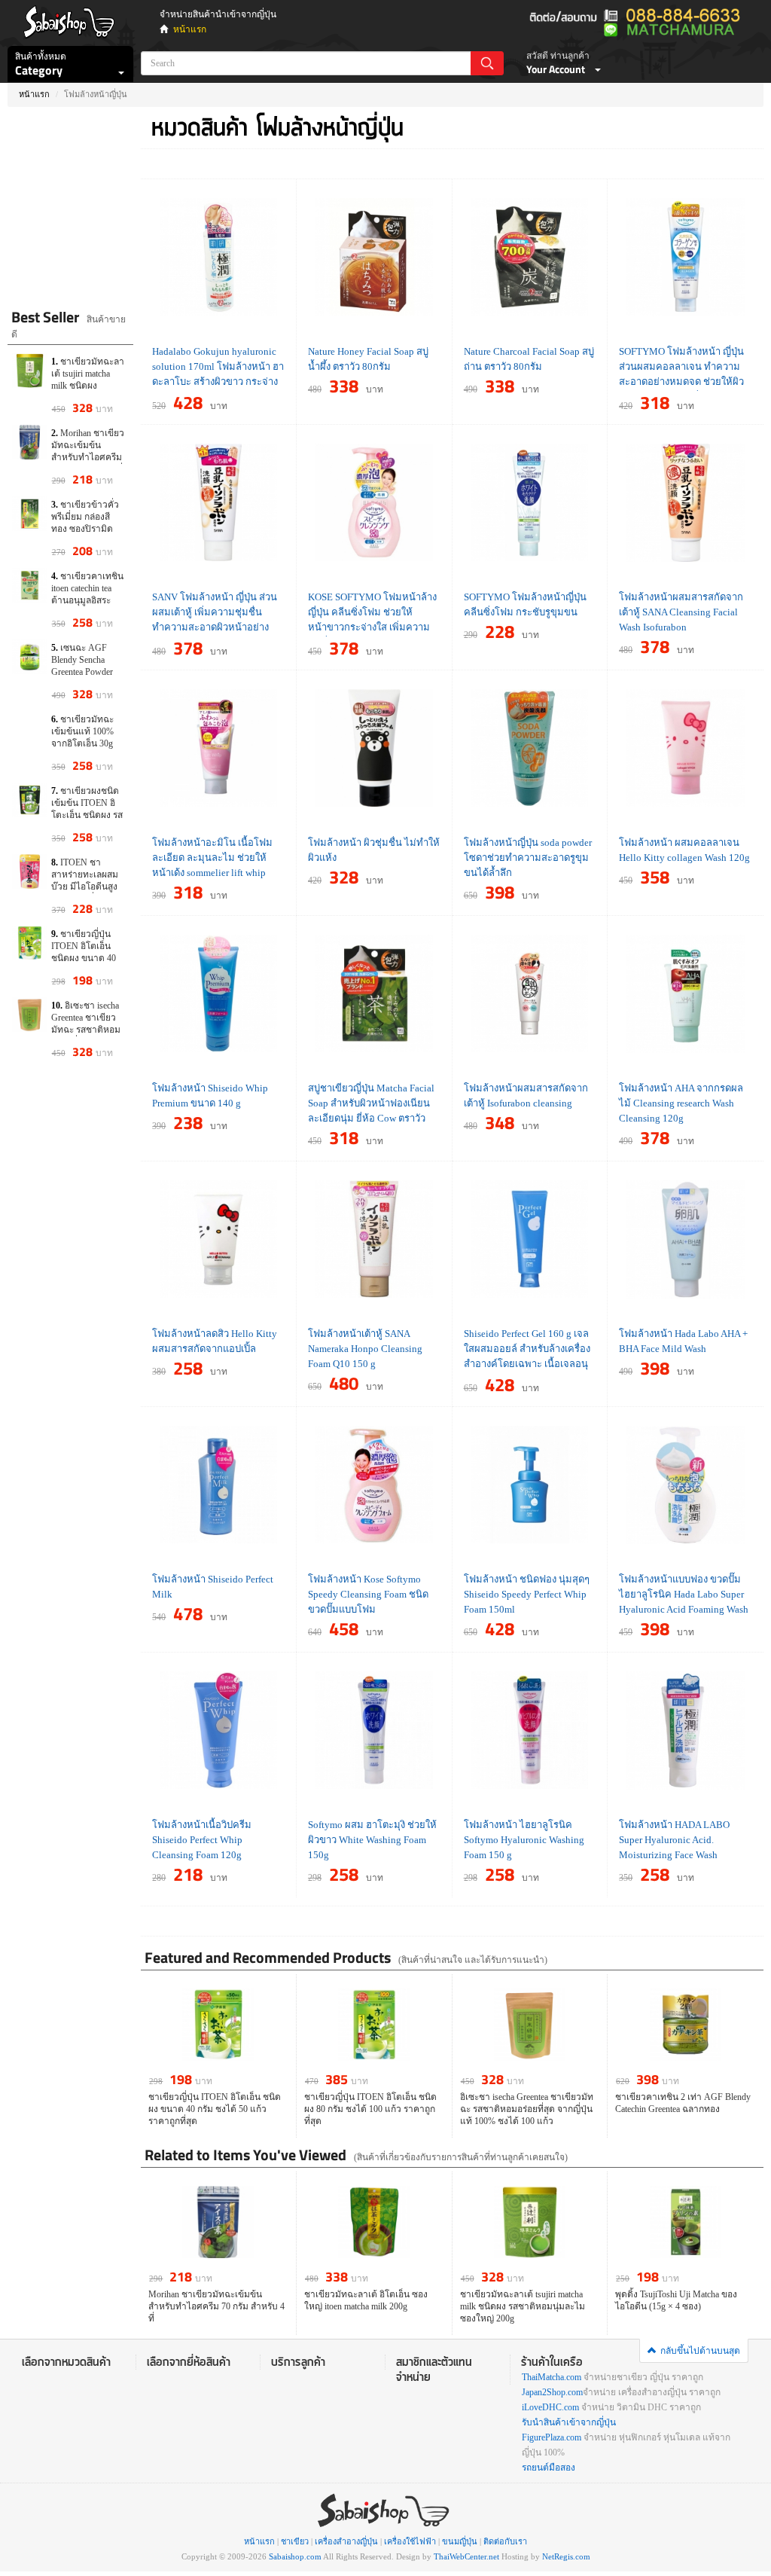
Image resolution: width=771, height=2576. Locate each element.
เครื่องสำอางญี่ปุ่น (346, 2541)
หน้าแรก (190, 29)
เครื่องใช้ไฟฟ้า (410, 2541)
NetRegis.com (566, 2556)
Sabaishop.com (295, 2556)
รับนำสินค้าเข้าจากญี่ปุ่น (569, 2422)
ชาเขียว (295, 2541)
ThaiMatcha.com (552, 2377)
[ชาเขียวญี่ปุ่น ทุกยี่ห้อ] (70, 163)
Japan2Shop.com (552, 2392)
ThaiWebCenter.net (466, 2556)
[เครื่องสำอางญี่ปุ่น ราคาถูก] (70, 250)
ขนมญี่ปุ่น (460, 2541)
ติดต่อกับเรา (505, 2541)
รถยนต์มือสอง (549, 2468)
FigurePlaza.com (552, 2437)
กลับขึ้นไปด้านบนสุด (700, 2351)
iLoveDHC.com (550, 2407)
